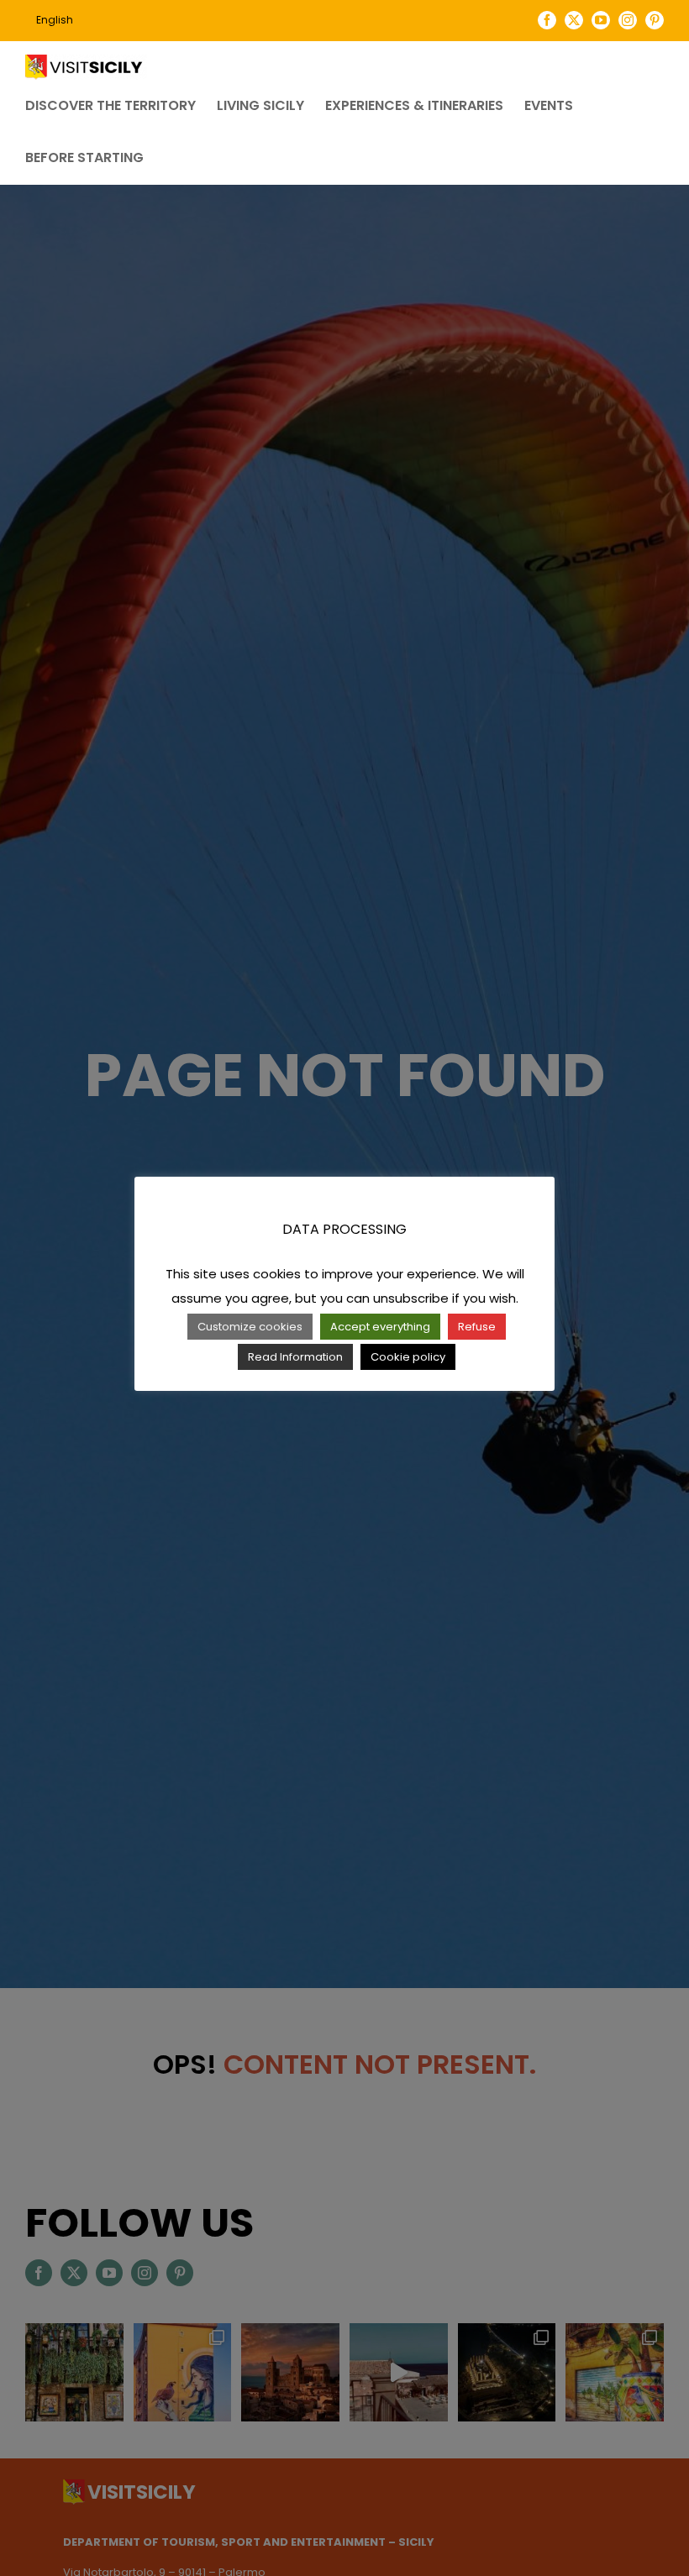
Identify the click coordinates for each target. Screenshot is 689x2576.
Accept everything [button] (380, 1327)
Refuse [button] (477, 1327)
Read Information (295, 1357)
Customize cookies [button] (250, 1327)
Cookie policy (408, 1357)
